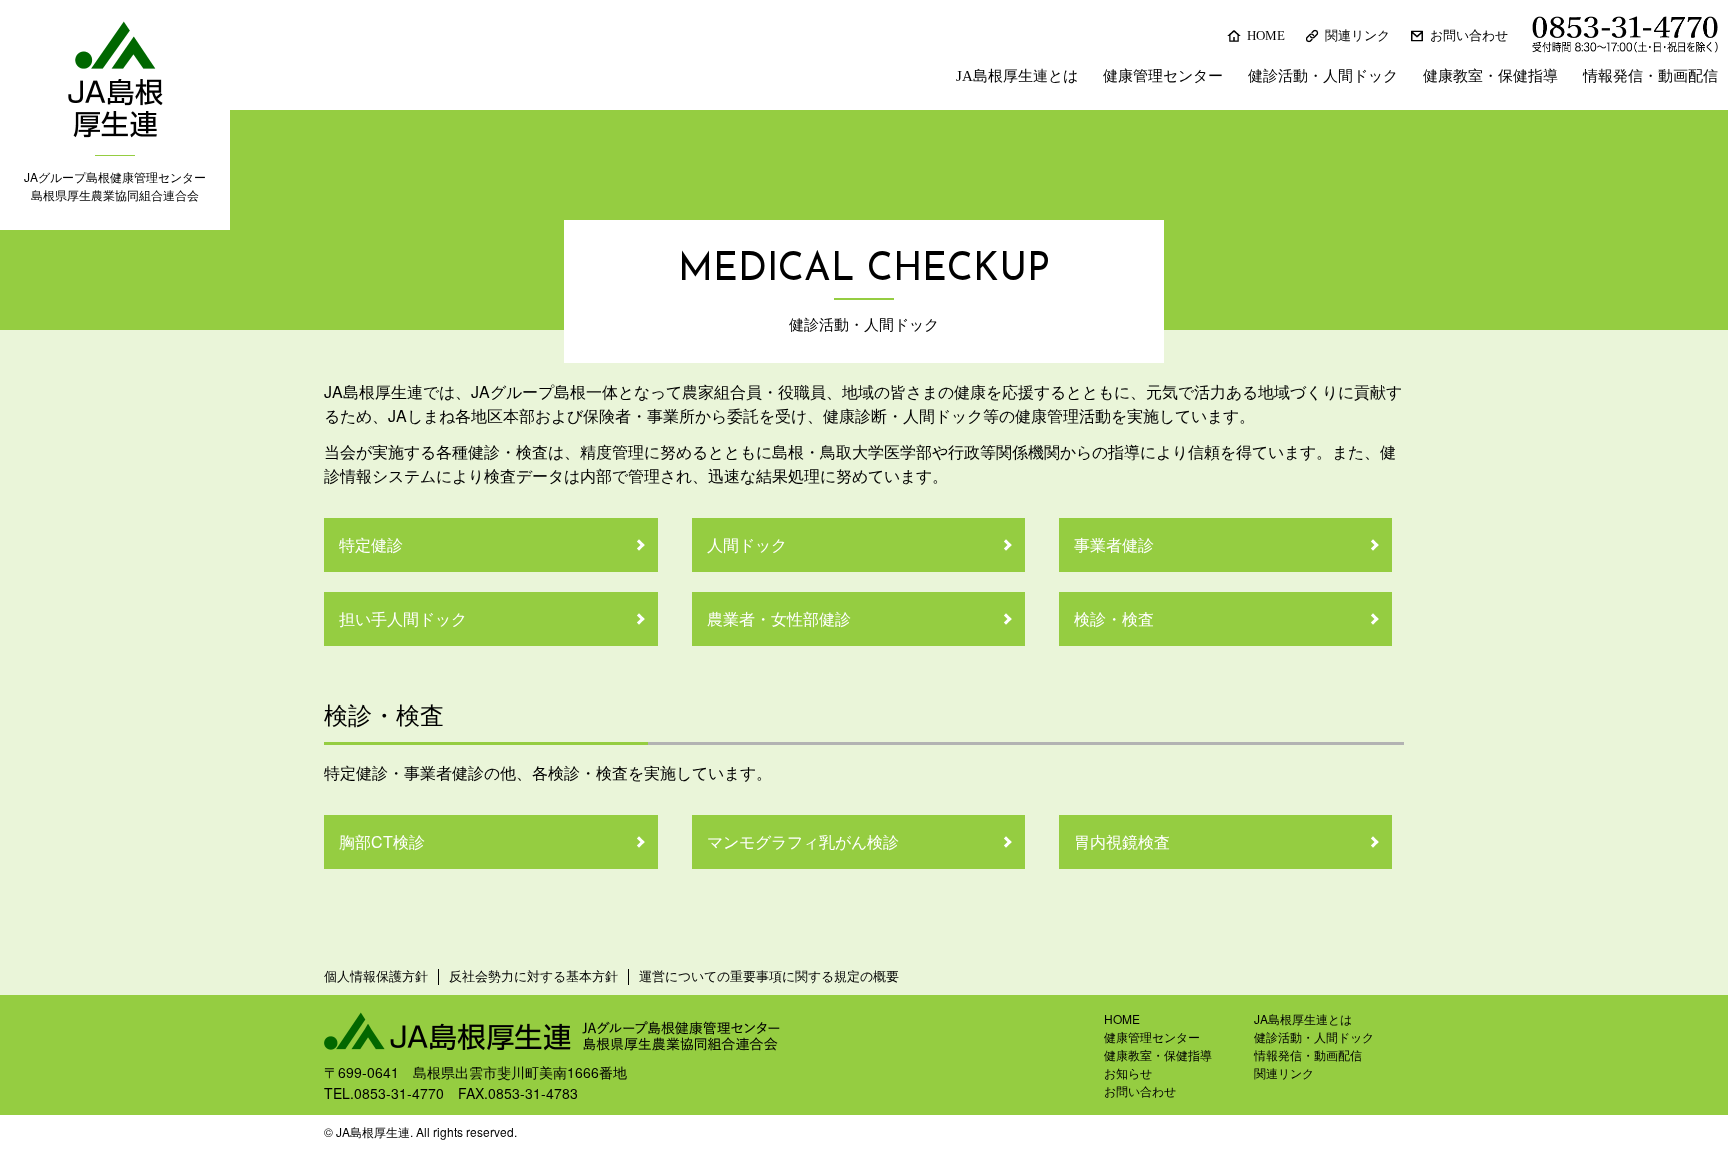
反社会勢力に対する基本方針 (533, 975)
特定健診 (371, 544)
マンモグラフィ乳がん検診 (803, 841)
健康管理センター (1163, 76)
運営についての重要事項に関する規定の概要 (769, 975)
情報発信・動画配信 (1650, 76)
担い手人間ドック (403, 618)
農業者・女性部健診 (779, 618)
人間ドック (747, 544)
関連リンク (1357, 35)
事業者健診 (1114, 544)
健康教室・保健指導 (1490, 76)
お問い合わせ (1469, 35)
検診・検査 (1114, 618)
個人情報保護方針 (376, 975)
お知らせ (1128, 1072)
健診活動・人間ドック (1323, 76)
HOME (1266, 35)
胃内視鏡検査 (1122, 841)
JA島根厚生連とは (1017, 76)
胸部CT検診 (382, 841)
